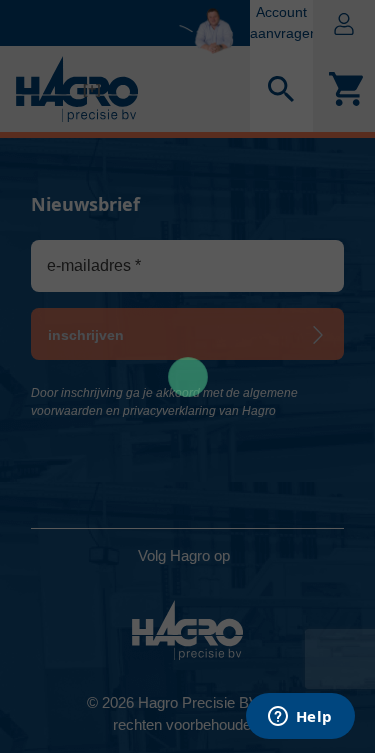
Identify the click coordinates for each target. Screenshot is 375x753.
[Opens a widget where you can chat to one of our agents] (300, 718)
